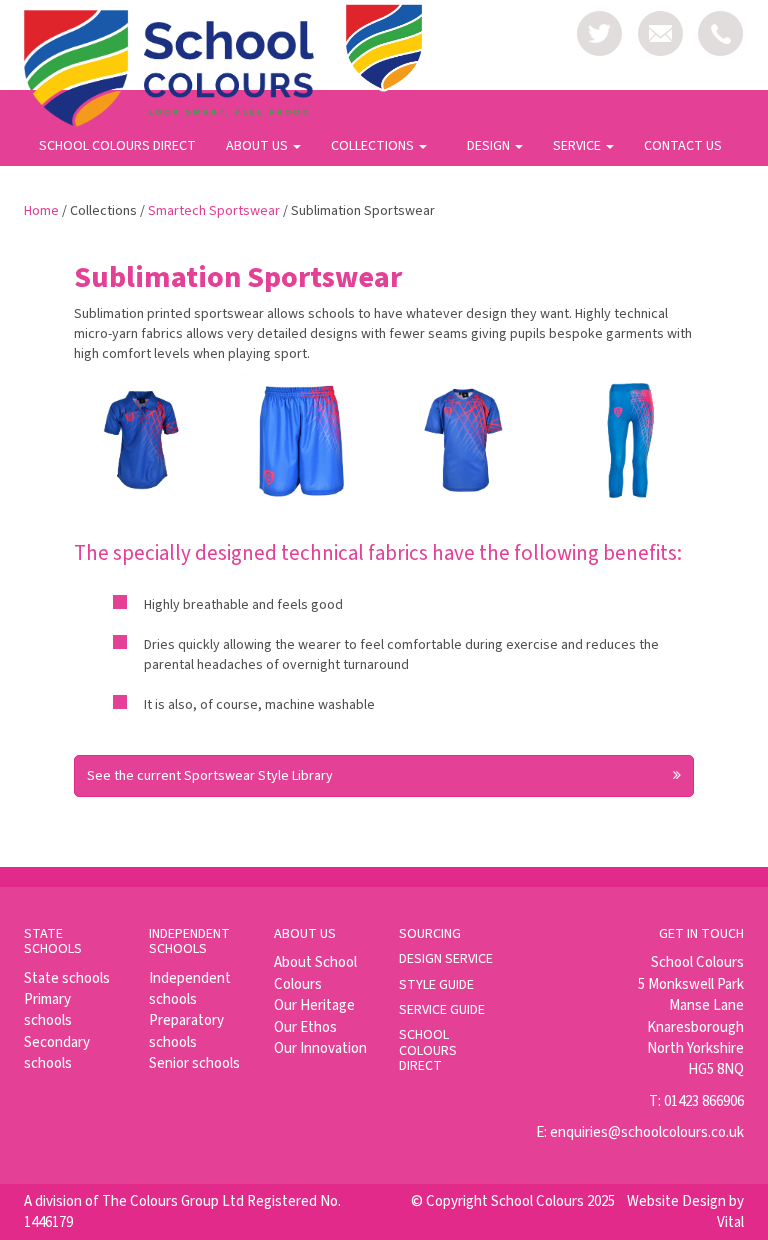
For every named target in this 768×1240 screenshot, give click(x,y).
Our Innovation (320, 1048)
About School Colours (315, 973)
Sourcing (430, 934)
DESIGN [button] (490, 146)
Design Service (446, 959)
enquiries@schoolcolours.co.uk (647, 1132)
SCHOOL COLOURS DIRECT (117, 146)
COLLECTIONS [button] (374, 146)
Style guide (436, 985)
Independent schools (190, 989)
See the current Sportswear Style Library (210, 776)
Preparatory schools (186, 1031)
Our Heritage (314, 1005)
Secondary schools (57, 1053)
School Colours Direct (428, 1050)
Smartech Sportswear (214, 211)
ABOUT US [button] (258, 146)
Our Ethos (305, 1027)
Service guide (442, 1010)
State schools (67, 978)
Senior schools (194, 1063)
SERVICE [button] (578, 146)
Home (41, 211)
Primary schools (48, 1010)
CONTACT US (683, 146)
